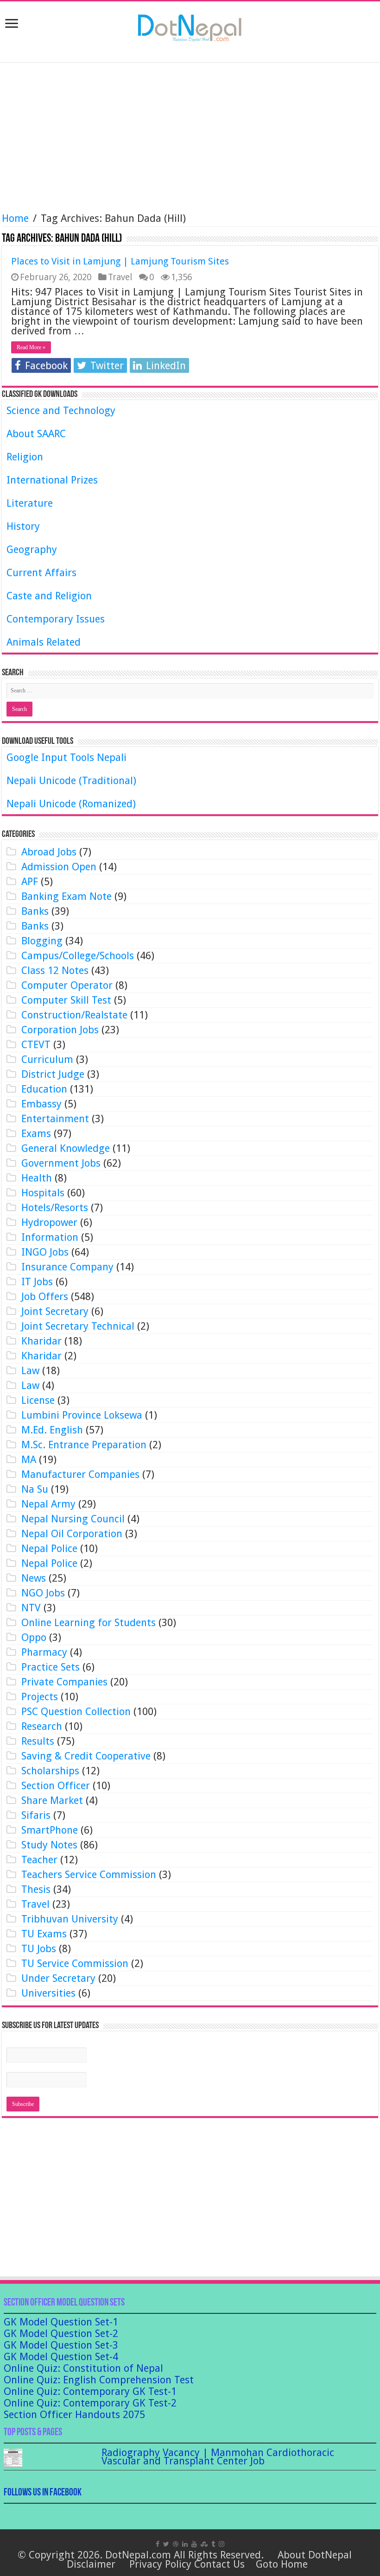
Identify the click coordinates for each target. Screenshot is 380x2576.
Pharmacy (44, 1652)
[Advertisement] (190, 138)
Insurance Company (67, 1267)
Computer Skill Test (66, 1000)
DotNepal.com (138, 2555)
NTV (31, 1608)
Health (37, 1178)
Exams (36, 1134)
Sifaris (36, 1815)
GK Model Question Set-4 (61, 2357)
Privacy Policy (160, 2564)
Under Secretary (58, 1978)
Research (42, 1726)
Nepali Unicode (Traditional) (71, 781)
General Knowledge (66, 1148)
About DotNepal (315, 2555)
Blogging (42, 941)
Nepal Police (49, 1549)
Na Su (35, 1489)
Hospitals (43, 1193)
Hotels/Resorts (55, 1208)
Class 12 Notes (55, 971)
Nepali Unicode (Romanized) (71, 804)
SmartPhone (50, 1830)
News (34, 1578)
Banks (35, 911)
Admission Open (59, 867)
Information (50, 1237)
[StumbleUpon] (204, 2544)
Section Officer (56, 1786)
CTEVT (36, 1045)
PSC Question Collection (76, 1712)
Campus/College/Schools (78, 956)
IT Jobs (37, 1282)
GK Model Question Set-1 (61, 2322)
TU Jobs (39, 1949)
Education (44, 1089)
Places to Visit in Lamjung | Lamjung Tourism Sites (120, 261)
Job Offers (45, 1297)
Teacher (39, 1860)
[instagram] (222, 2544)
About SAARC (36, 434)
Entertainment (55, 1119)
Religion (25, 457)
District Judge (53, 1074)
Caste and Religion (49, 596)
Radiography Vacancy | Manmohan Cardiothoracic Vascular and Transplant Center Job (218, 2457)
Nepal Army (48, 1504)
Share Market (52, 1800)
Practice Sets (51, 1667)
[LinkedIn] (185, 2544)
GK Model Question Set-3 (61, 2345)
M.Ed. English (52, 1430)
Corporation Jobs (60, 1030)
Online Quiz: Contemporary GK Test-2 (90, 2403)
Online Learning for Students (89, 1623)
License (38, 1400)
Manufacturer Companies (80, 1474)
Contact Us (219, 2564)
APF (30, 882)
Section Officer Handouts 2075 (74, 2415)
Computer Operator (67, 985)
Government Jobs (61, 1163)
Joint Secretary (55, 1311)
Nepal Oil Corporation (72, 1534)
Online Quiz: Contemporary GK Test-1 (90, 2391)
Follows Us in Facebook (43, 2493)
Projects (40, 1697)
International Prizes (52, 480)
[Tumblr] (213, 2544)
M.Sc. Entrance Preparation (84, 1445)
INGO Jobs (45, 1252)
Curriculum (47, 1059)
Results (38, 1741)
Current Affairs (41, 573)
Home (15, 218)
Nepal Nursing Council (73, 1519)
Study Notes (49, 1845)
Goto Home (282, 2564)
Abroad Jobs (49, 852)
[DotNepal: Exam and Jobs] (190, 26)
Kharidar (41, 1341)
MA (29, 1460)
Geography (32, 550)
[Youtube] (194, 2544)
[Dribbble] (176, 2544)
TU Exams (44, 1934)
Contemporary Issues (56, 619)
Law (30, 1371)
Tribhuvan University (70, 1919)
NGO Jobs (43, 1593)
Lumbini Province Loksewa (82, 1415)
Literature (30, 503)
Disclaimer (91, 2564)
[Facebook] (158, 2544)
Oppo (34, 1637)
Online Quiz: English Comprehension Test (99, 2380)
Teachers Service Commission (89, 1875)
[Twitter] (166, 2544)
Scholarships (50, 1771)
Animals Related (44, 642)
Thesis (36, 1889)
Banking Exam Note (66, 896)
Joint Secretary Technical (78, 1326)
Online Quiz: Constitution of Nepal (83, 2368)
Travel (120, 277)
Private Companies (64, 1682)
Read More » (31, 347)
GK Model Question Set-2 (61, 2334)
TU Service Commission (75, 1963)
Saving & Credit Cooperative (86, 1756)
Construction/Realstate (74, 1015)
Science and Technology (61, 411)
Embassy (41, 1104)
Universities (48, 1993)
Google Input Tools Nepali (66, 757)
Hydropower (49, 1222)
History (23, 526)
